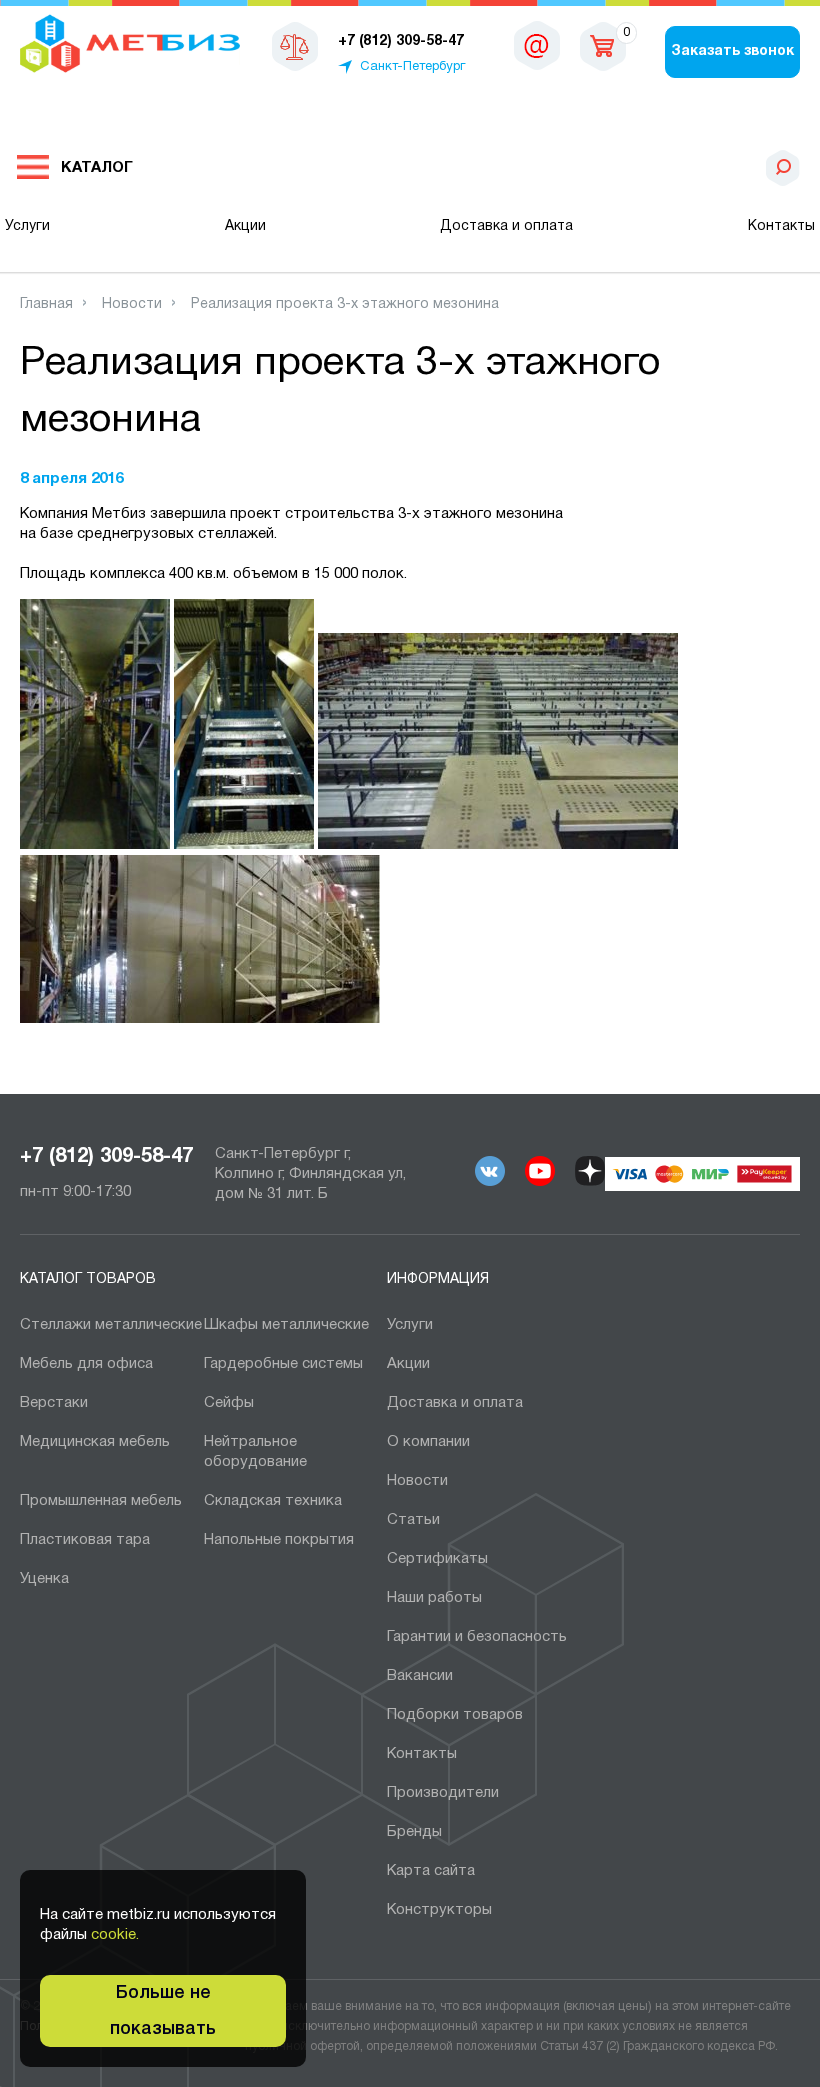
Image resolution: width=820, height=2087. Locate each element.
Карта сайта (431, 1871)
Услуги (27, 226)
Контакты (781, 226)
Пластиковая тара (85, 1540)
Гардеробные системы (283, 1364)
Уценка (44, 1579)
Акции (245, 226)
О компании (428, 1442)
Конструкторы (439, 1910)
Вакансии (420, 1676)
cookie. (115, 1935)
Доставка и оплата (506, 226)
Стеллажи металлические (111, 1325)
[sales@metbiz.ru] (537, 45)
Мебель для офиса (86, 1364)
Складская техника (273, 1501)
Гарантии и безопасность (477, 1637)
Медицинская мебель (95, 1442)
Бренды (414, 1832)
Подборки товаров (455, 1715)
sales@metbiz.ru (537, 50)
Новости (417, 1481)
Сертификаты (437, 1559)
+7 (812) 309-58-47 (106, 1157)
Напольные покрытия (279, 1540)
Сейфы (229, 1403)
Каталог (97, 168)
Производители (443, 1793)
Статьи (413, 1520)
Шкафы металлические (286, 1325)
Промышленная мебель (101, 1501)
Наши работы (434, 1598)
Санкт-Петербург (412, 67)
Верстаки (54, 1403)
